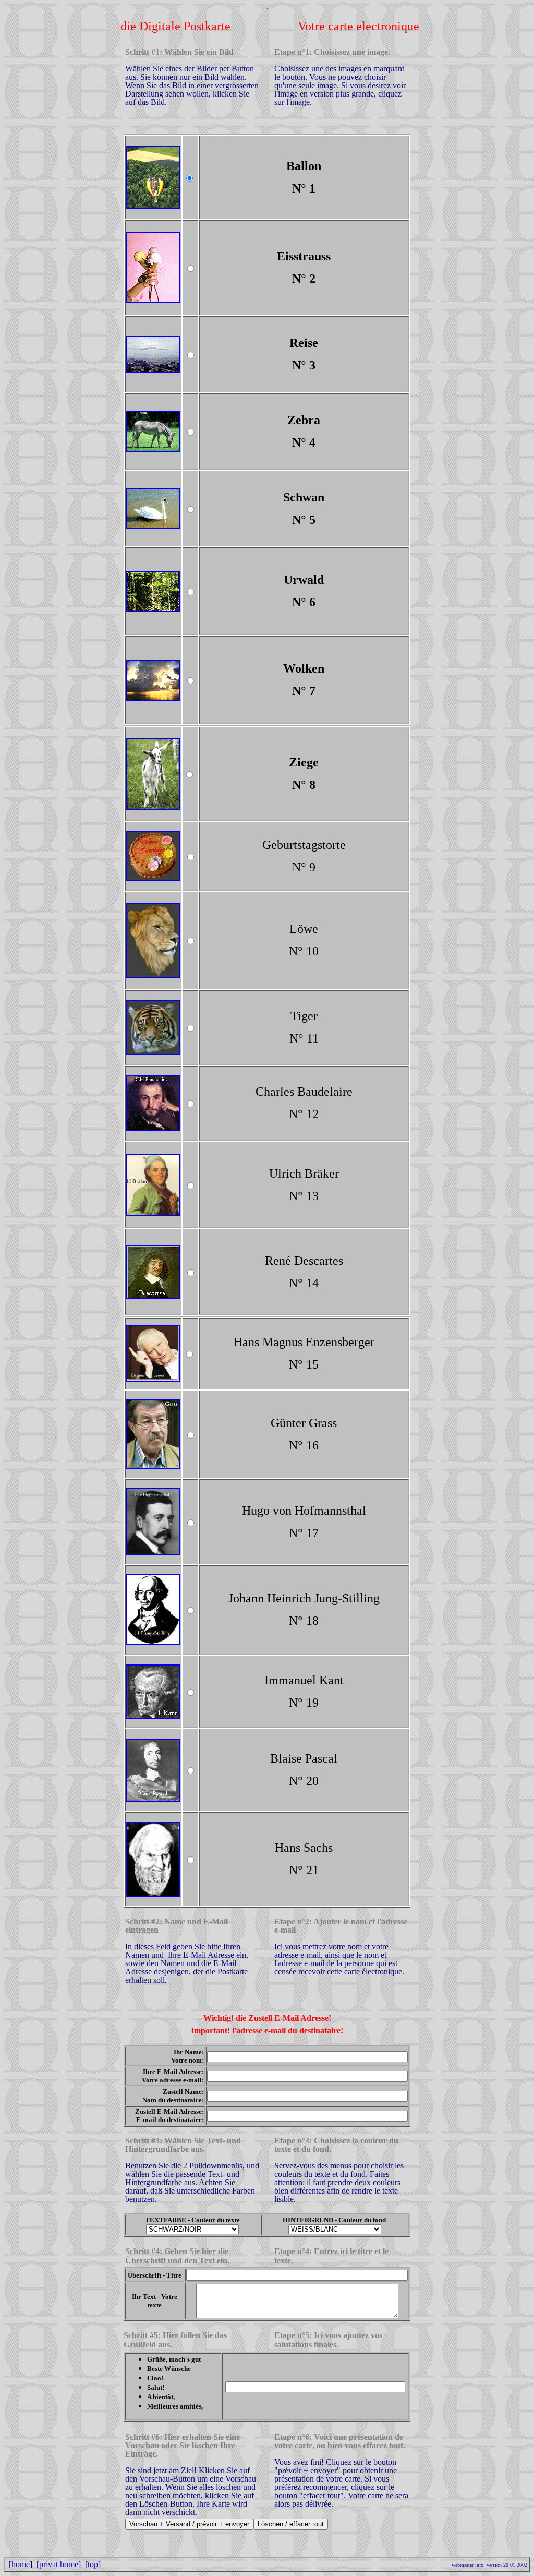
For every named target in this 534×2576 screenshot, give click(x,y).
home (21, 2564)
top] (94, 2564)
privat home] (60, 2564)
